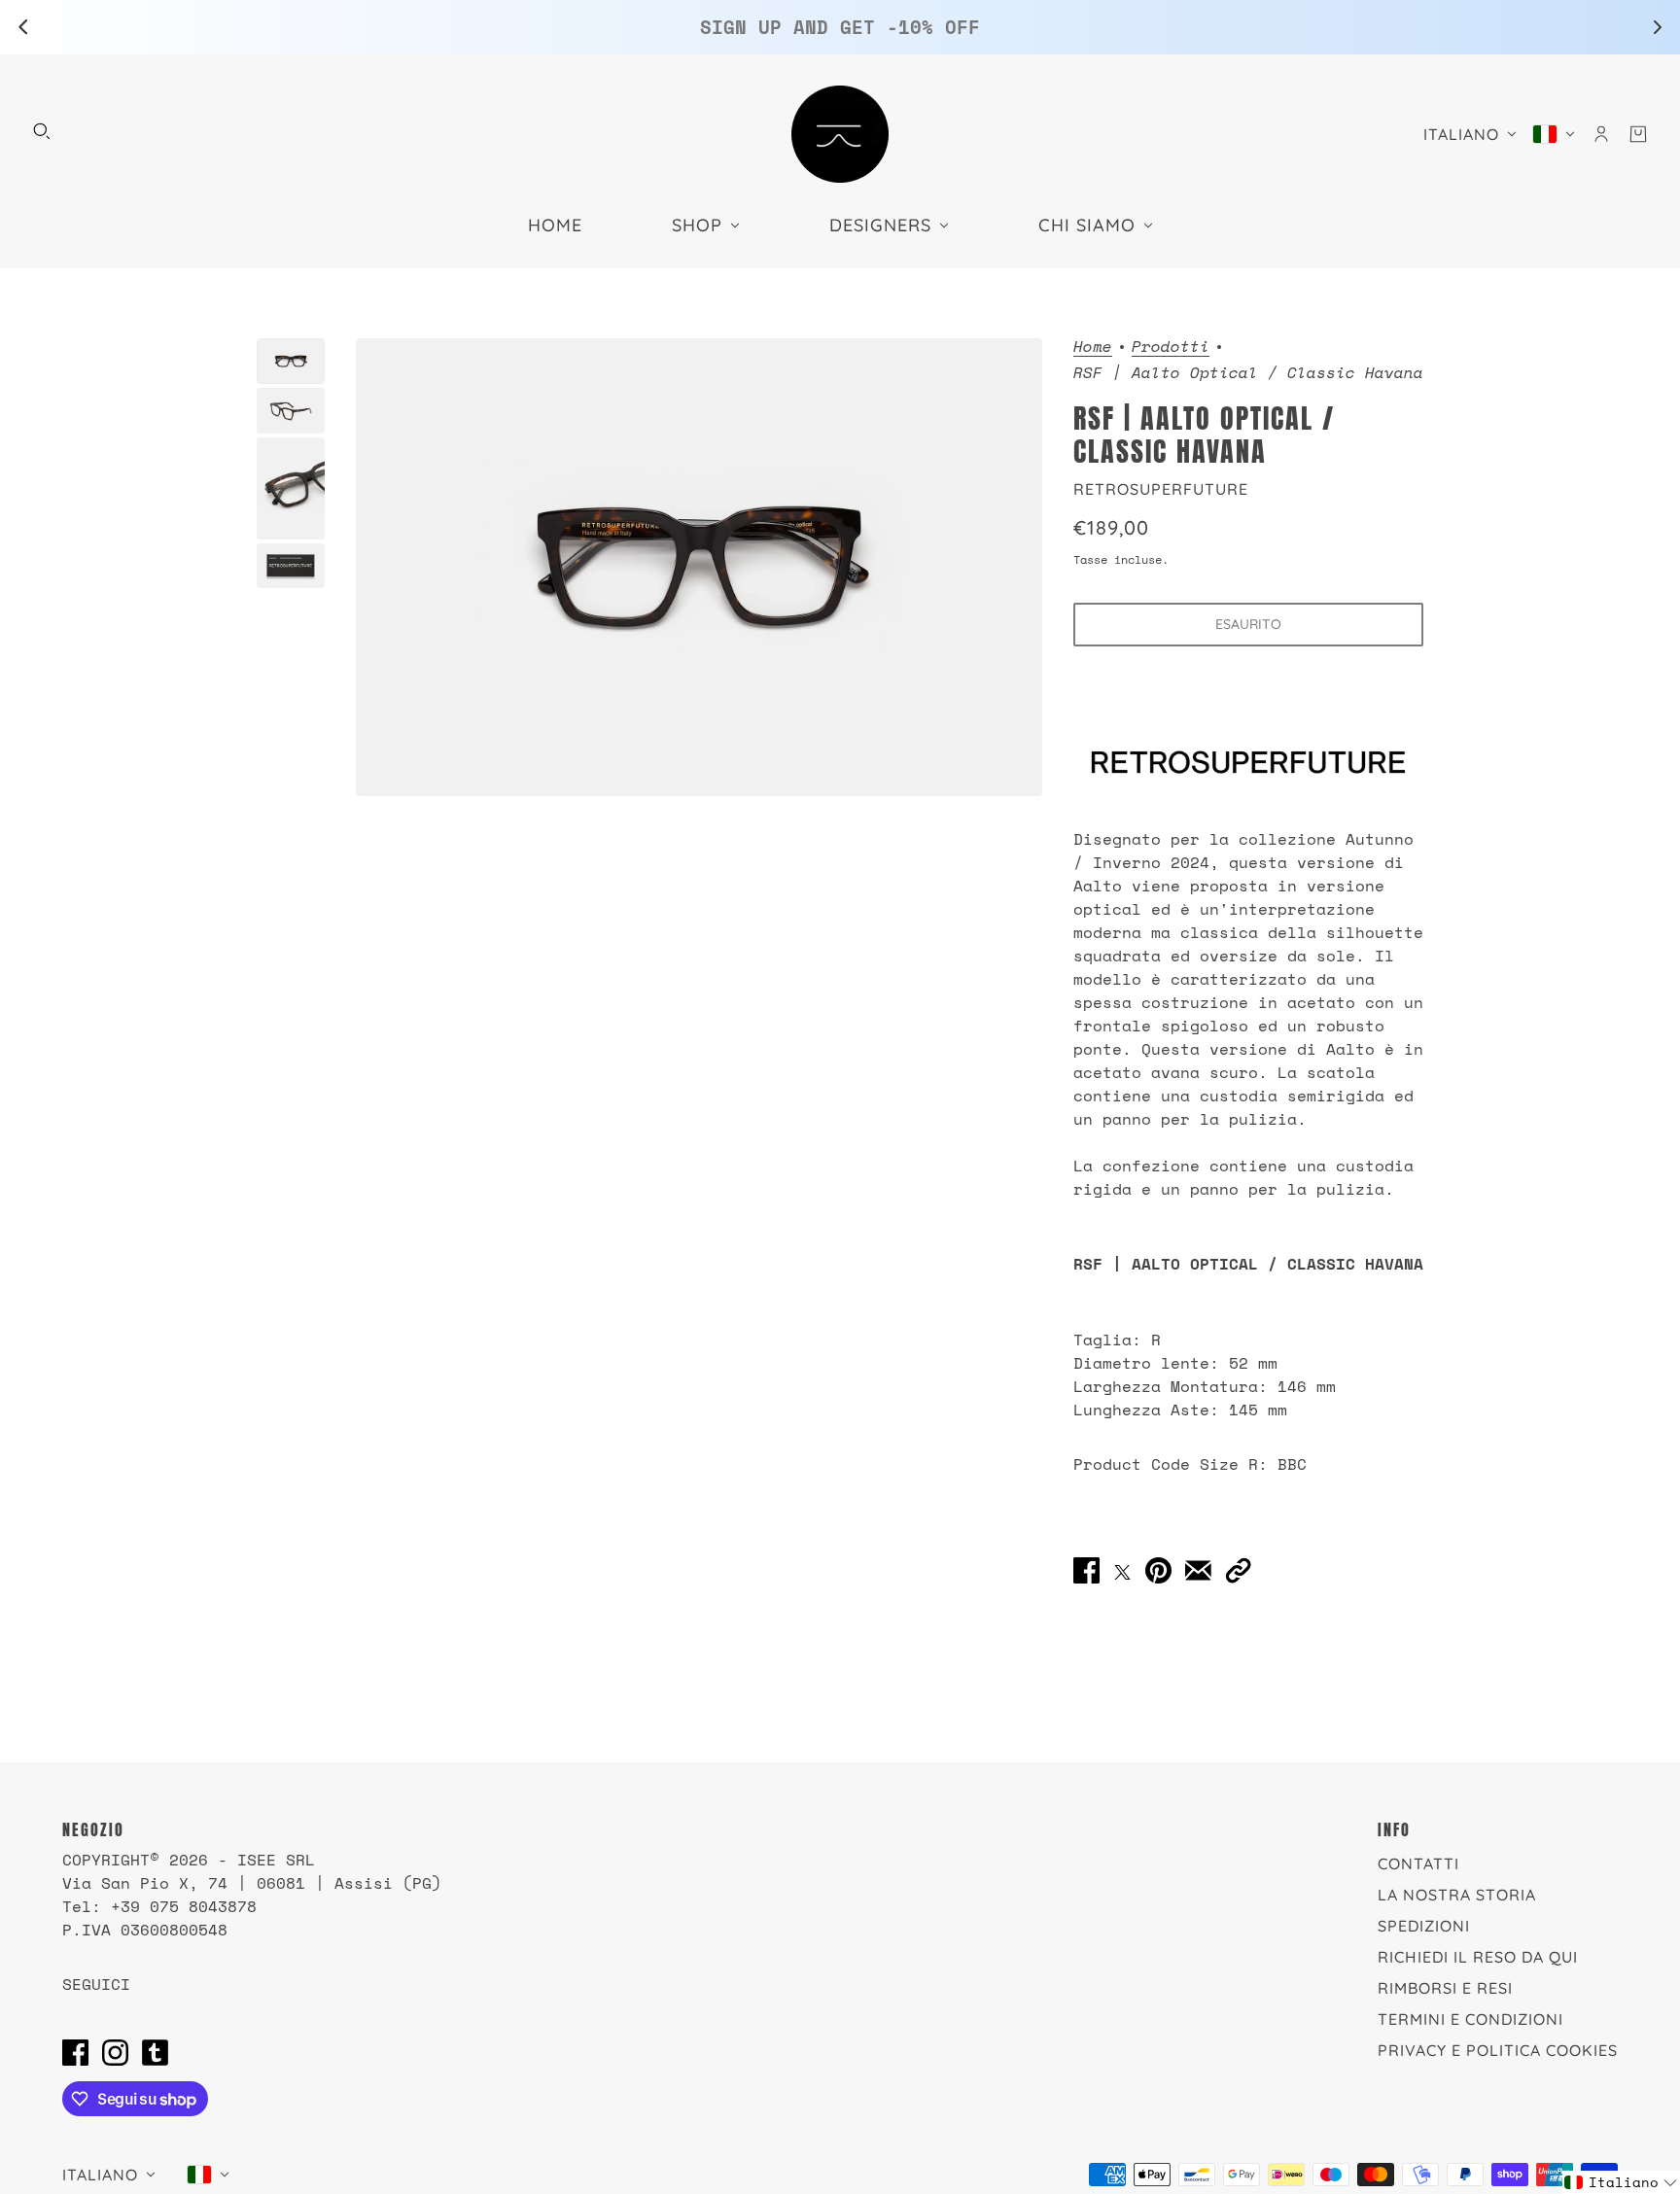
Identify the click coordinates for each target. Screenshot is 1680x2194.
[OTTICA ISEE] (840, 134)
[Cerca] (42, 131)
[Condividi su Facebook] (1086, 1571)
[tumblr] (155, 2052)
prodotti (1171, 348)
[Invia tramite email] (1198, 1571)
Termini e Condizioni (1470, 2019)
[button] (1238, 1571)
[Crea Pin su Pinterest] (1158, 1571)
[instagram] (115, 2052)
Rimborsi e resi (1445, 1988)
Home (1093, 348)
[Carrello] (1638, 134)
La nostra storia (1457, 1895)
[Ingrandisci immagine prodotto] (699, 567)
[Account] (1601, 134)
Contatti (1418, 1863)
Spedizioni (1424, 1926)
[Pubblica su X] (1122, 1570)
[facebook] (75, 2052)
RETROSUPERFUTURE (1161, 489)
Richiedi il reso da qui (1478, 1957)
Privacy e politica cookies (1498, 2050)
